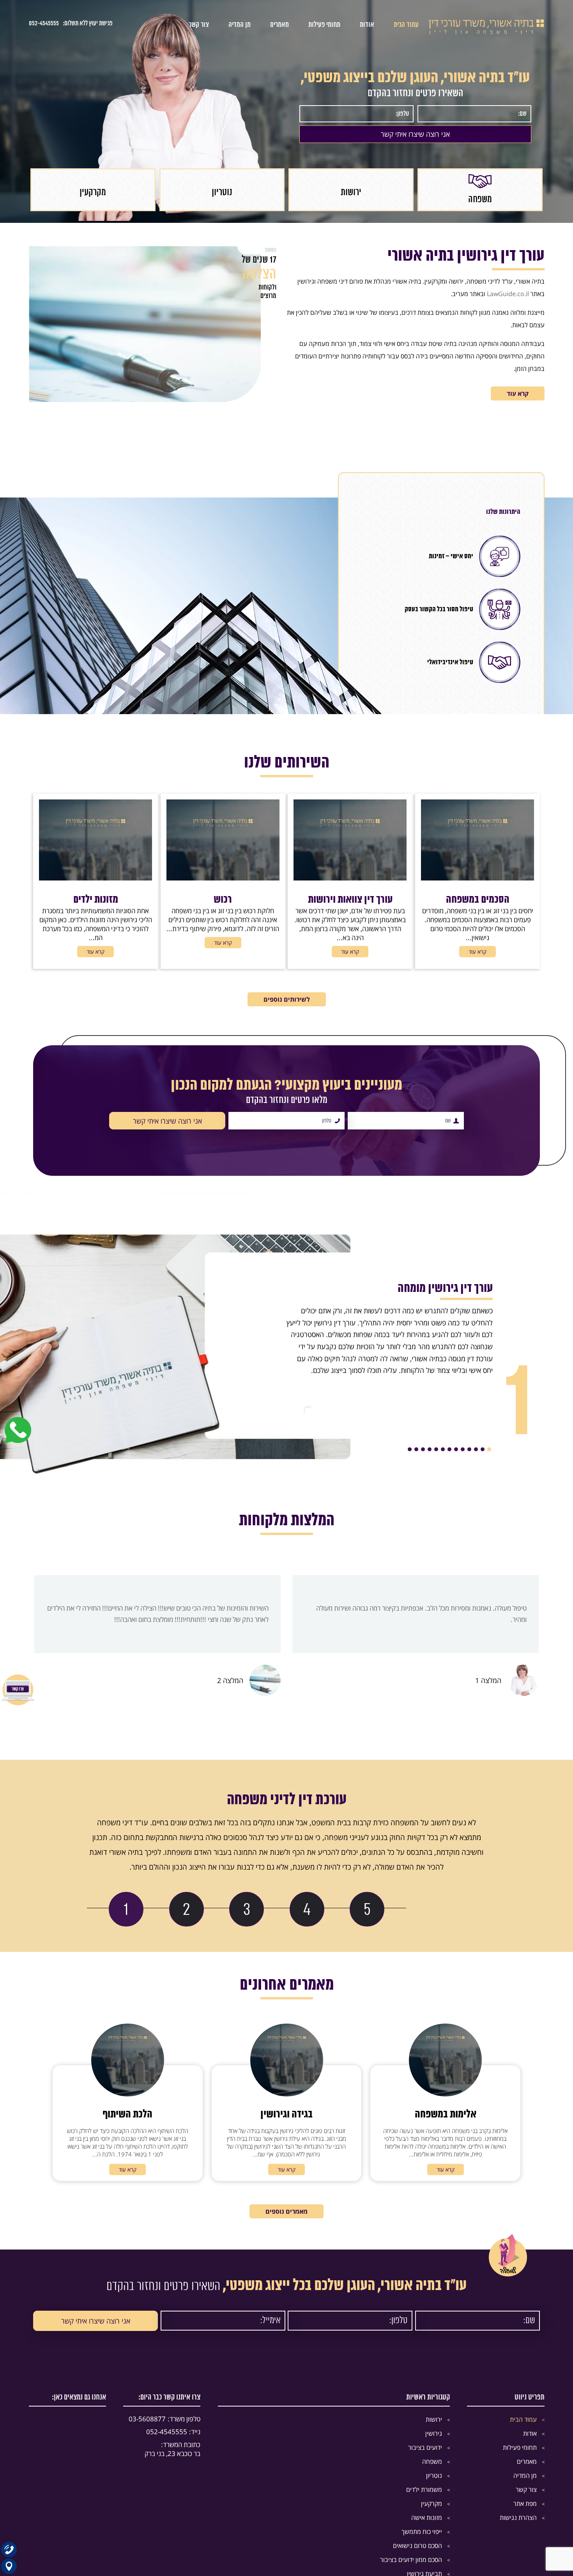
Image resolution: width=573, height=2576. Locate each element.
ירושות (434, 2419)
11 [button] (423, 1449)
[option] (480, 190)
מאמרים (279, 25)
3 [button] (476, 1449)
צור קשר (199, 25)
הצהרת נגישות (518, 2518)
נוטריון (434, 2475)
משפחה (432, 2461)
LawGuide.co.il (508, 294)
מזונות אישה (427, 2518)
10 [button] (430, 1449)
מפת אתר (525, 2504)
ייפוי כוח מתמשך (422, 2532)
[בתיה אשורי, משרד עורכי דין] (486, 32)
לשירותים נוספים (287, 999)
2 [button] (483, 1449)
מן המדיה (240, 25)
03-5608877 (164, 2419)
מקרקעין (432, 2504)
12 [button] (416, 1449)
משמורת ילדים (424, 2490)
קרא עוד (518, 393)
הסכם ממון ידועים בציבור (411, 2560)
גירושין (434, 2433)
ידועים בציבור (425, 2447)
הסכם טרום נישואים (417, 2546)
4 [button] (469, 1449)
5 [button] (463, 1449)
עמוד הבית (406, 25)
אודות (367, 25)
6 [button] (456, 1449)
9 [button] (436, 1449)
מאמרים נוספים (286, 2211)
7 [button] (449, 1449)
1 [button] (489, 1449)
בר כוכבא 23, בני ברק (172, 2449)
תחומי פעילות (324, 25)
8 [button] (443, 1449)
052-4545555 (44, 23)
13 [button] (410, 1449)
